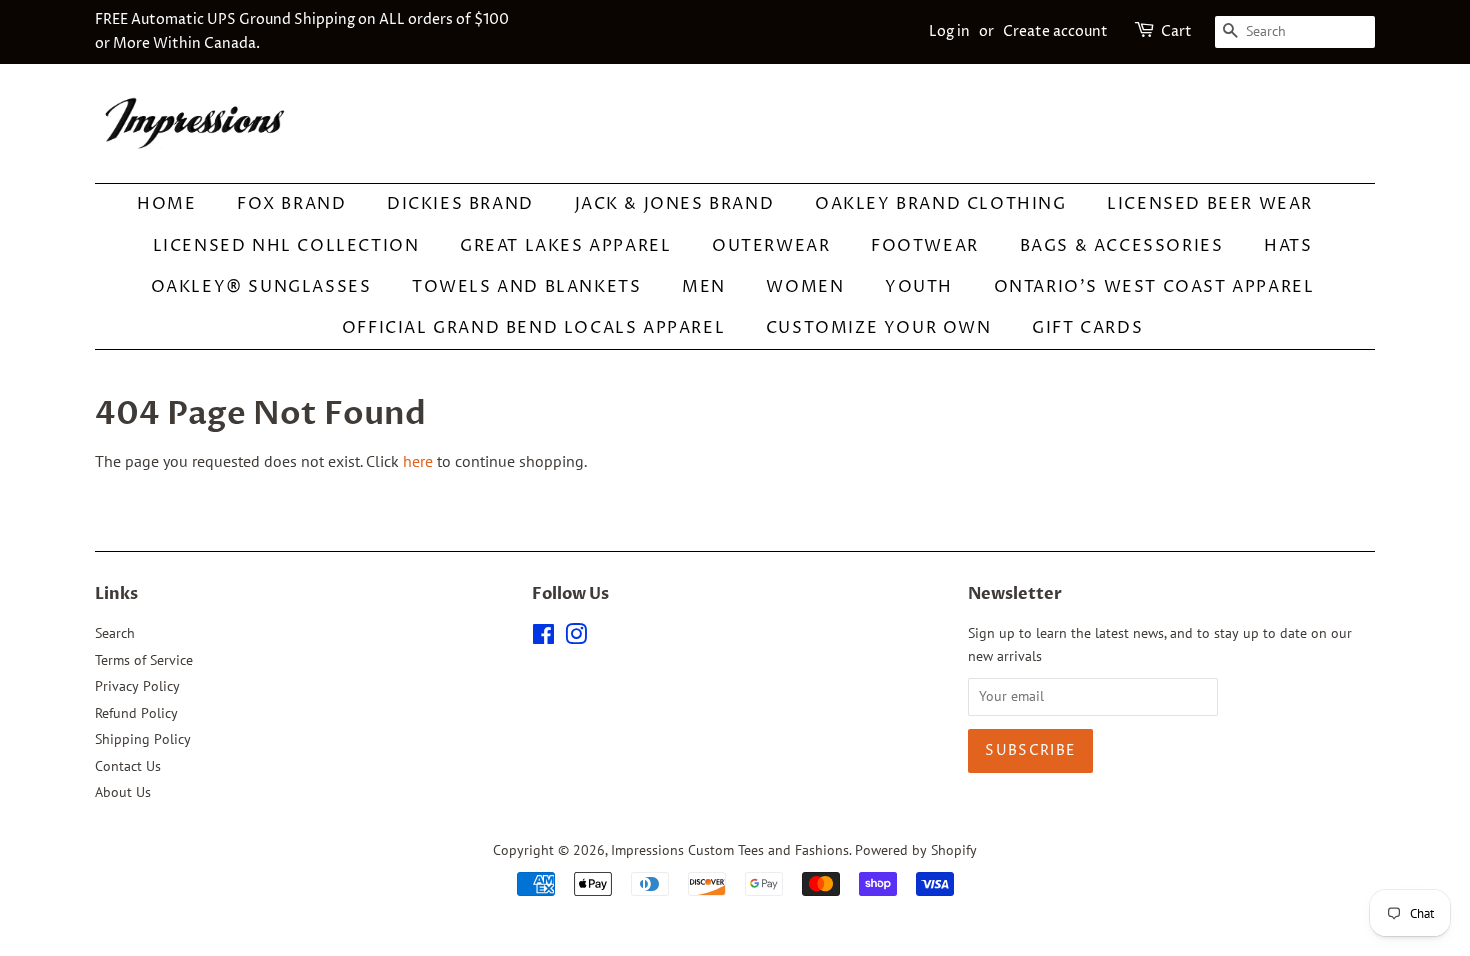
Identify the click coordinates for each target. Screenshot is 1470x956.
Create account (1055, 31)
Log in (949, 31)
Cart (1176, 31)
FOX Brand (291, 204)
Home (166, 204)
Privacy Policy (137, 686)
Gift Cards (1087, 328)
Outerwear (771, 246)
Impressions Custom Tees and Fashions (730, 850)
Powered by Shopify (916, 850)
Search (115, 633)
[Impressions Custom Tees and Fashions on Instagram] (576, 638)
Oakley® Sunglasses (261, 287)
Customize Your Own (879, 328)
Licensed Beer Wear (1210, 204)
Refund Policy (136, 713)
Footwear (925, 246)
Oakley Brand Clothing (941, 204)
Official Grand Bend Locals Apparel (533, 328)
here (418, 461)
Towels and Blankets (526, 287)
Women (805, 287)
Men (704, 287)
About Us (123, 792)
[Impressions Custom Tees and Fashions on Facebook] (543, 638)
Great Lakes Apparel (565, 246)
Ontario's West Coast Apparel (1154, 287)
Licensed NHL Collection (286, 246)
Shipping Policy (143, 739)
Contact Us (128, 766)
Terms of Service (144, 660)
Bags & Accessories (1122, 246)
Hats (1288, 246)
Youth (919, 287)
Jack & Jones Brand (675, 204)
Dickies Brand (460, 204)
